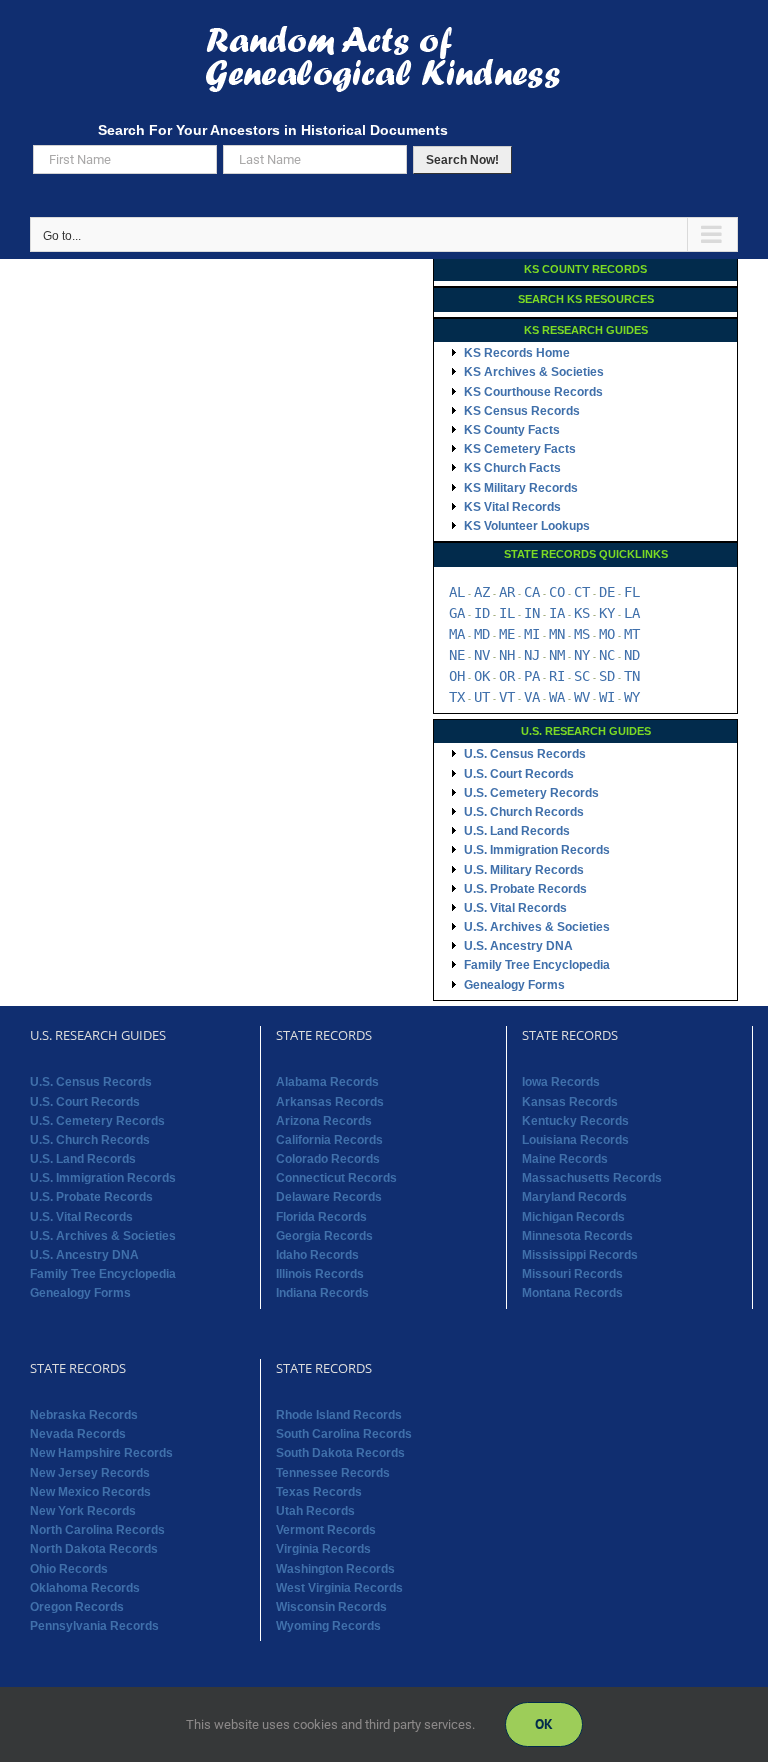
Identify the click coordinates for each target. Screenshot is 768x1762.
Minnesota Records (577, 1236)
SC (582, 676)
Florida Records (321, 1217)
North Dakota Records (94, 1549)
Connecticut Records (336, 1178)
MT (632, 634)
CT (582, 592)
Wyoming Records (328, 1626)
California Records (329, 1140)
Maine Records (565, 1159)
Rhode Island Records (339, 1415)
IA (557, 613)
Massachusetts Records (592, 1178)
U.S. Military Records (524, 870)
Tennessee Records (333, 1473)
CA (532, 592)
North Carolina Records (97, 1530)
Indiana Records (322, 1293)
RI (557, 676)
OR (507, 676)
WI (607, 697)
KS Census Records (522, 411)
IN (532, 613)
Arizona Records (324, 1121)
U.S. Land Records (517, 831)
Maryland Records (574, 1197)
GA (457, 613)
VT (507, 697)
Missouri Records (572, 1274)
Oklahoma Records (85, 1588)
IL (507, 613)
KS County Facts (512, 430)
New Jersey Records (90, 1473)
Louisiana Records (575, 1140)
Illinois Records (320, 1274)
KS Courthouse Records (533, 392)
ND (632, 655)
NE (457, 655)
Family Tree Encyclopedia (537, 965)
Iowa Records (561, 1082)
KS (582, 613)
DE (607, 592)
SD (607, 676)
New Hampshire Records (101, 1453)
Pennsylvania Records (94, 1626)
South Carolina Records (344, 1434)
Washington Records (335, 1569)
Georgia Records (324, 1236)
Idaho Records (317, 1255)
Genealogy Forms (514, 985)
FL (632, 592)
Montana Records (572, 1293)
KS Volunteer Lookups (527, 526)
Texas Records (319, 1492)
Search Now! (462, 160)
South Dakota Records (340, 1453)
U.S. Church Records (524, 812)
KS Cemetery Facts (520, 449)
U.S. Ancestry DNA (518, 946)
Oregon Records (77, 1607)
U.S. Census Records (525, 754)
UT (482, 697)
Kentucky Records (575, 1121)
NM (557, 655)
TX (457, 697)
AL (457, 592)
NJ (532, 655)
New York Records (83, 1511)
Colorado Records (328, 1159)
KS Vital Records (512, 507)
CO (557, 592)
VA (532, 697)
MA (457, 634)
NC (607, 655)
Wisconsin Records (331, 1607)
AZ (482, 592)
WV (582, 697)
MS (582, 634)
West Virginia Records (339, 1588)
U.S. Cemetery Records (531, 793)
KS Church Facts (512, 468)
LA (632, 613)
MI (532, 634)
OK (482, 676)
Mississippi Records (580, 1255)
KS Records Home (517, 353)
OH (457, 676)
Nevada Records (78, 1434)
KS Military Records (521, 488)
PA (532, 676)
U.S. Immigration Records (537, 850)
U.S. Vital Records (515, 908)
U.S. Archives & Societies (537, 927)
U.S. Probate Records (525, 889)
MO (607, 634)
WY (632, 697)
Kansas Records (570, 1102)
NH (507, 655)
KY (607, 613)
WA (557, 697)
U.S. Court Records (519, 774)
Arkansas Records (330, 1102)
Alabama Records (327, 1082)
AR (507, 592)
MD (482, 634)
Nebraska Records (84, 1415)
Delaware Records (329, 1197)
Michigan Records (573, 1217)
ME (507, 634)
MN (557, 634)
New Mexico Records (90, 1492)
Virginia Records (323, 1549)
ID (482, 613)
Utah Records (315, 1511)
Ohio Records (69, 1569)
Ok (544, 1724)
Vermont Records (326, 1530)
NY (582, 655)
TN (632, 676)
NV (482, 655)
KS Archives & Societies (534, 372)
